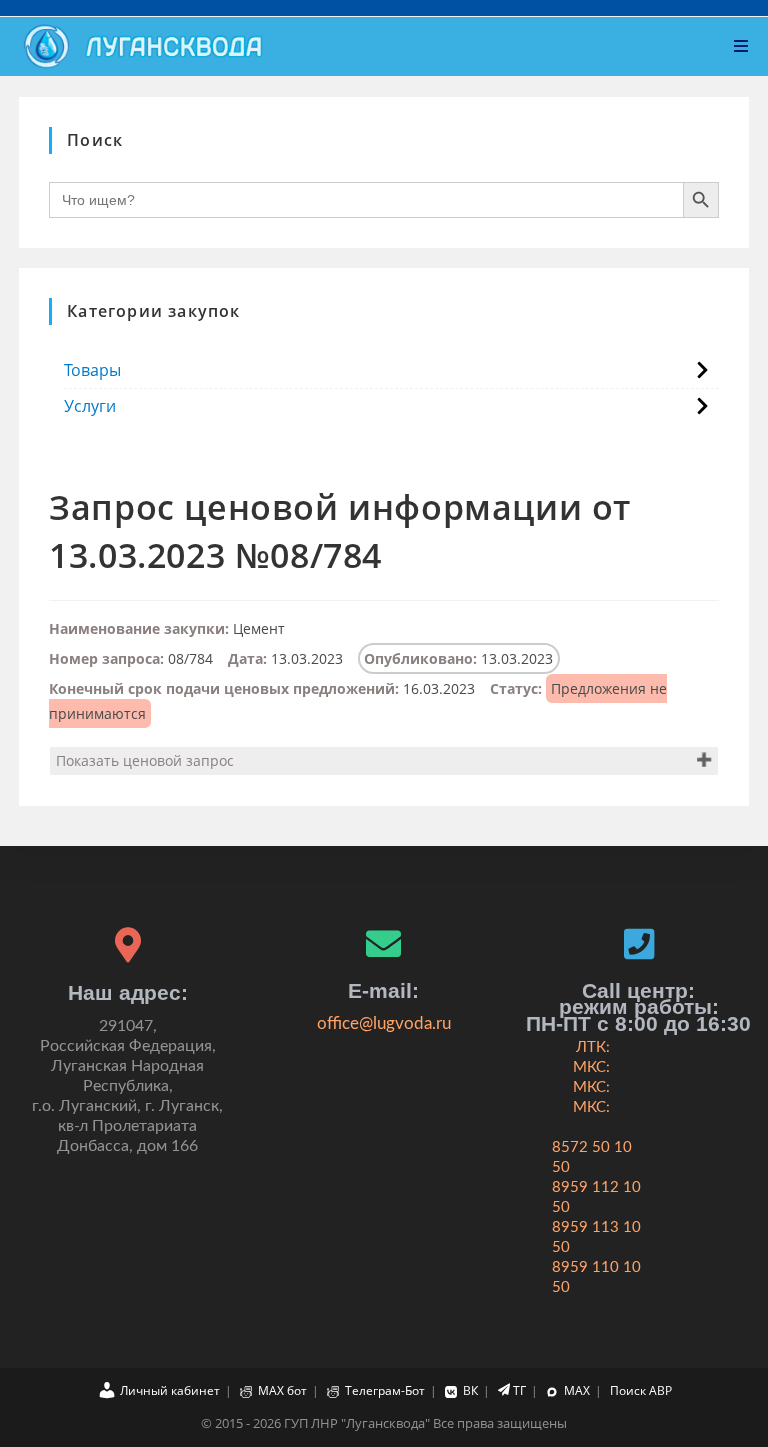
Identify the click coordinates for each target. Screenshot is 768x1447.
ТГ (519, 1390)
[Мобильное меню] (741, 46)
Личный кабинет (170, 1390)
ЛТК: (593, 1047)
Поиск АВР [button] (641, 1390)
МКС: (591, 1067)
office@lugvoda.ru (384, 1023)
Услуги (90, 406)
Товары (92, 370)
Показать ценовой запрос (145, 760)
